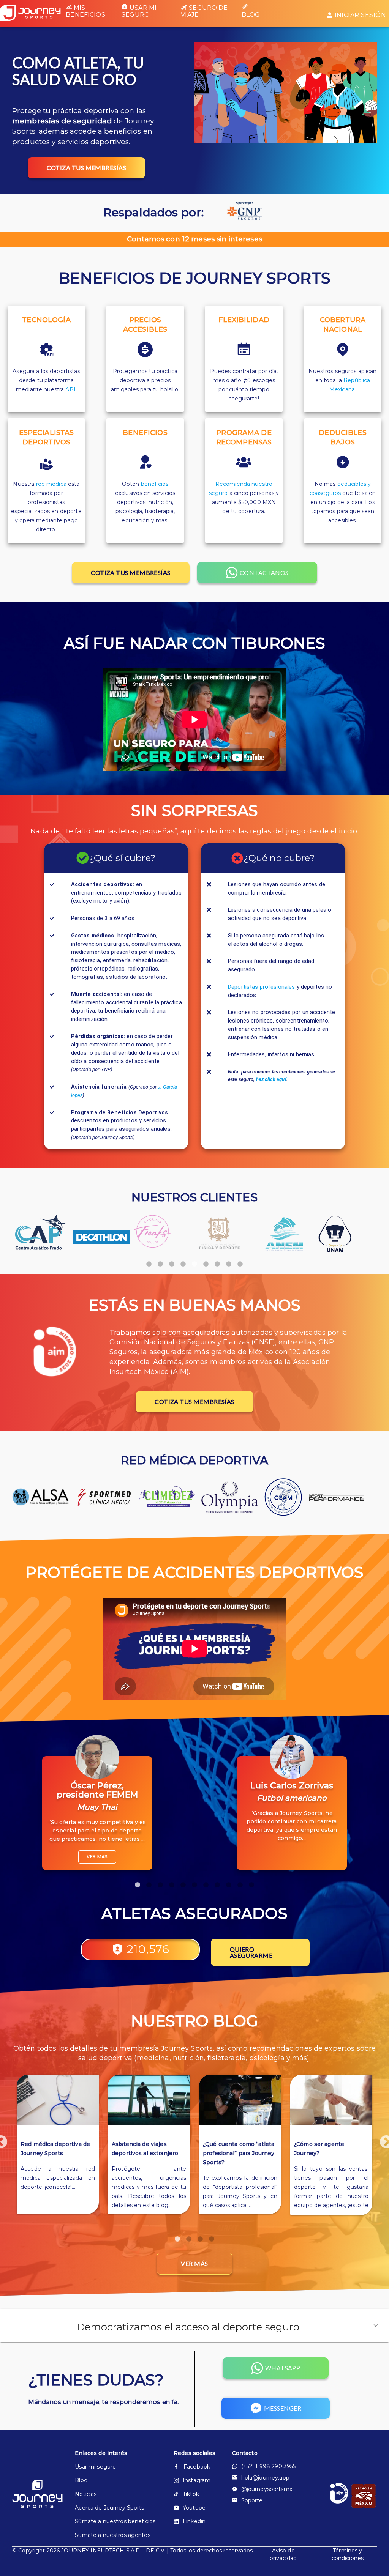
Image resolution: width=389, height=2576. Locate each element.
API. (71, 389)
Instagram (197, 2480)
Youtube (194, 2508)
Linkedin (194, 2521)
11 (251, 1881)
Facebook (197, 2467)
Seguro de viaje (204, 11)
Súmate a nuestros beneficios (115, 2521)
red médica (51, 484)
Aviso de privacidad (283, 2554)
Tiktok (191, 2494)
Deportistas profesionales (261, 987)
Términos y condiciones (348, 2554)
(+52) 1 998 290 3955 (269, 2466)
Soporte (252, 2500)
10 (240, 1881)
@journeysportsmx (267, 2489)
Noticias (86, 2494)
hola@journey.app (265, 2478)
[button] (194, 2325)
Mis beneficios (85, 11)
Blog (251, 15)
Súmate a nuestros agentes (112, 2535)
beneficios (155, 484)
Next (383, 2139)
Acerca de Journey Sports (109, 2508)
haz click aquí (271, 1079)
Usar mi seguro (139, 11)
